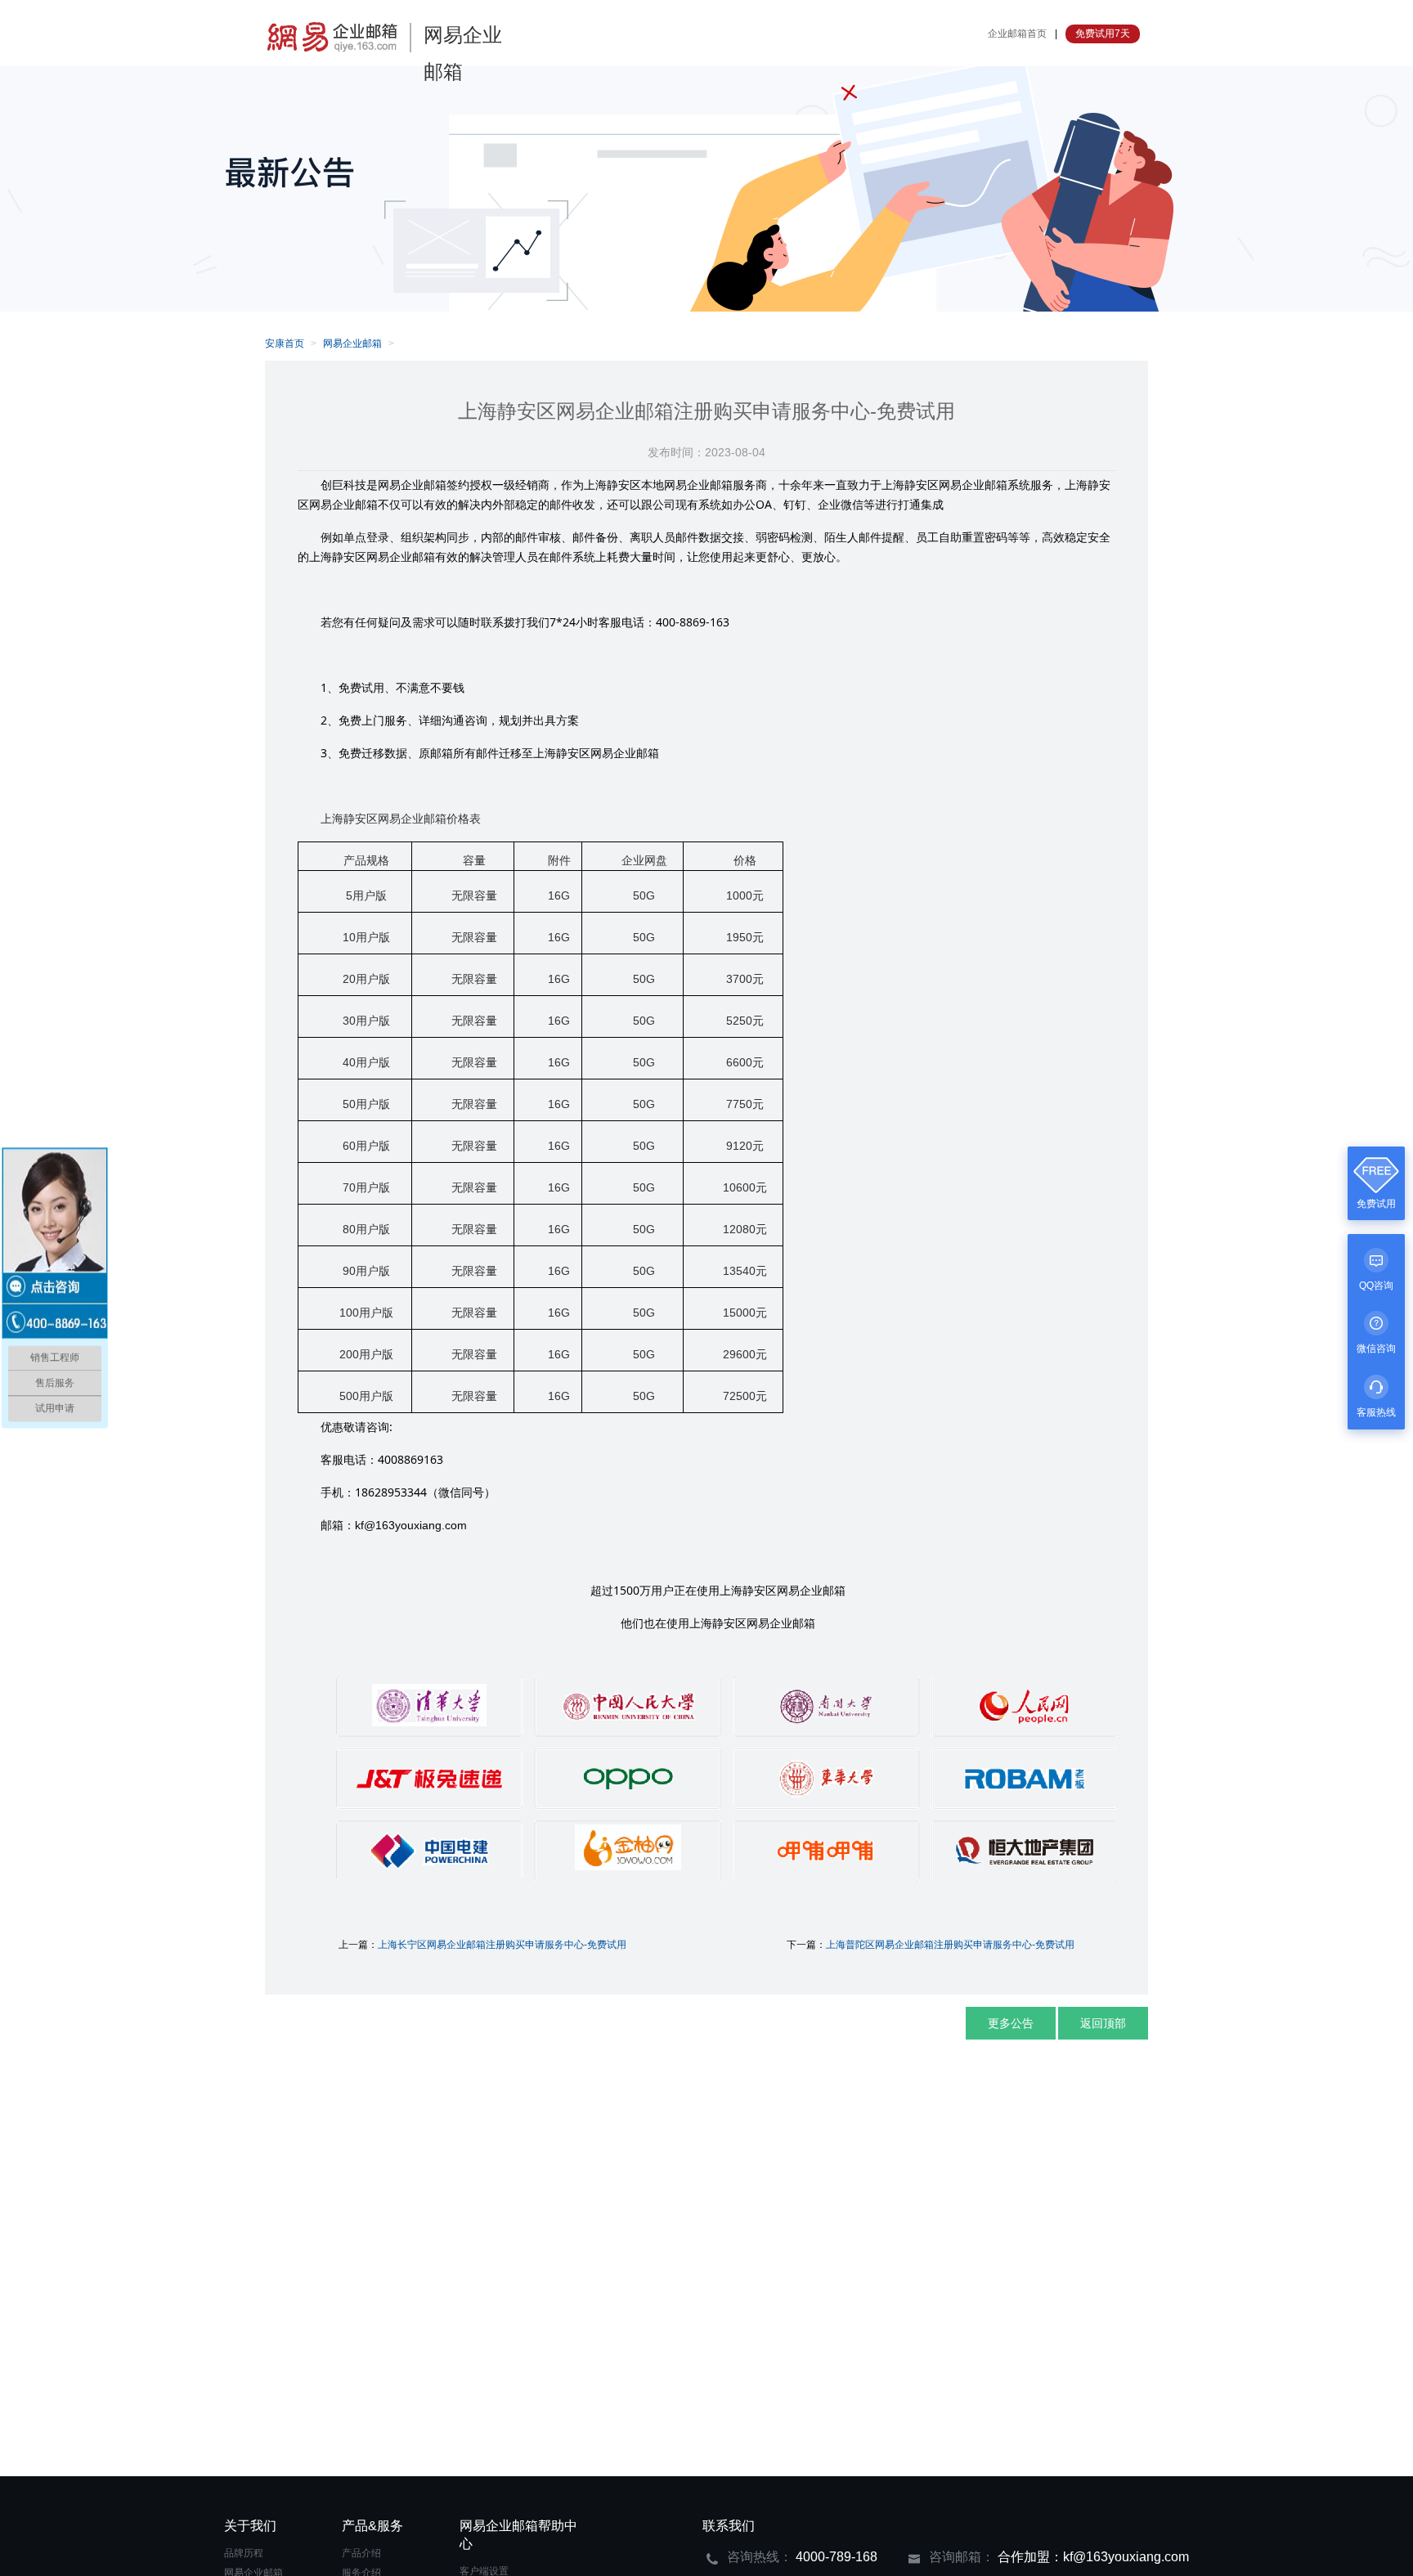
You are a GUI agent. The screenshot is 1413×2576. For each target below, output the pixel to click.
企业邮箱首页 (1017, 34)
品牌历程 (244, 2553)
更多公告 (1011, 2023)
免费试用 (1376, 1204)
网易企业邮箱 (352, 343)
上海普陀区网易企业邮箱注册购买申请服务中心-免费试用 (950, 1945)
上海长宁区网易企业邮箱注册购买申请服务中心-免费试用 (502, 1945)
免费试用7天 (1103, 34)
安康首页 (285, 343)
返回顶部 (1103, 2023)
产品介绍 (361, 2553)
